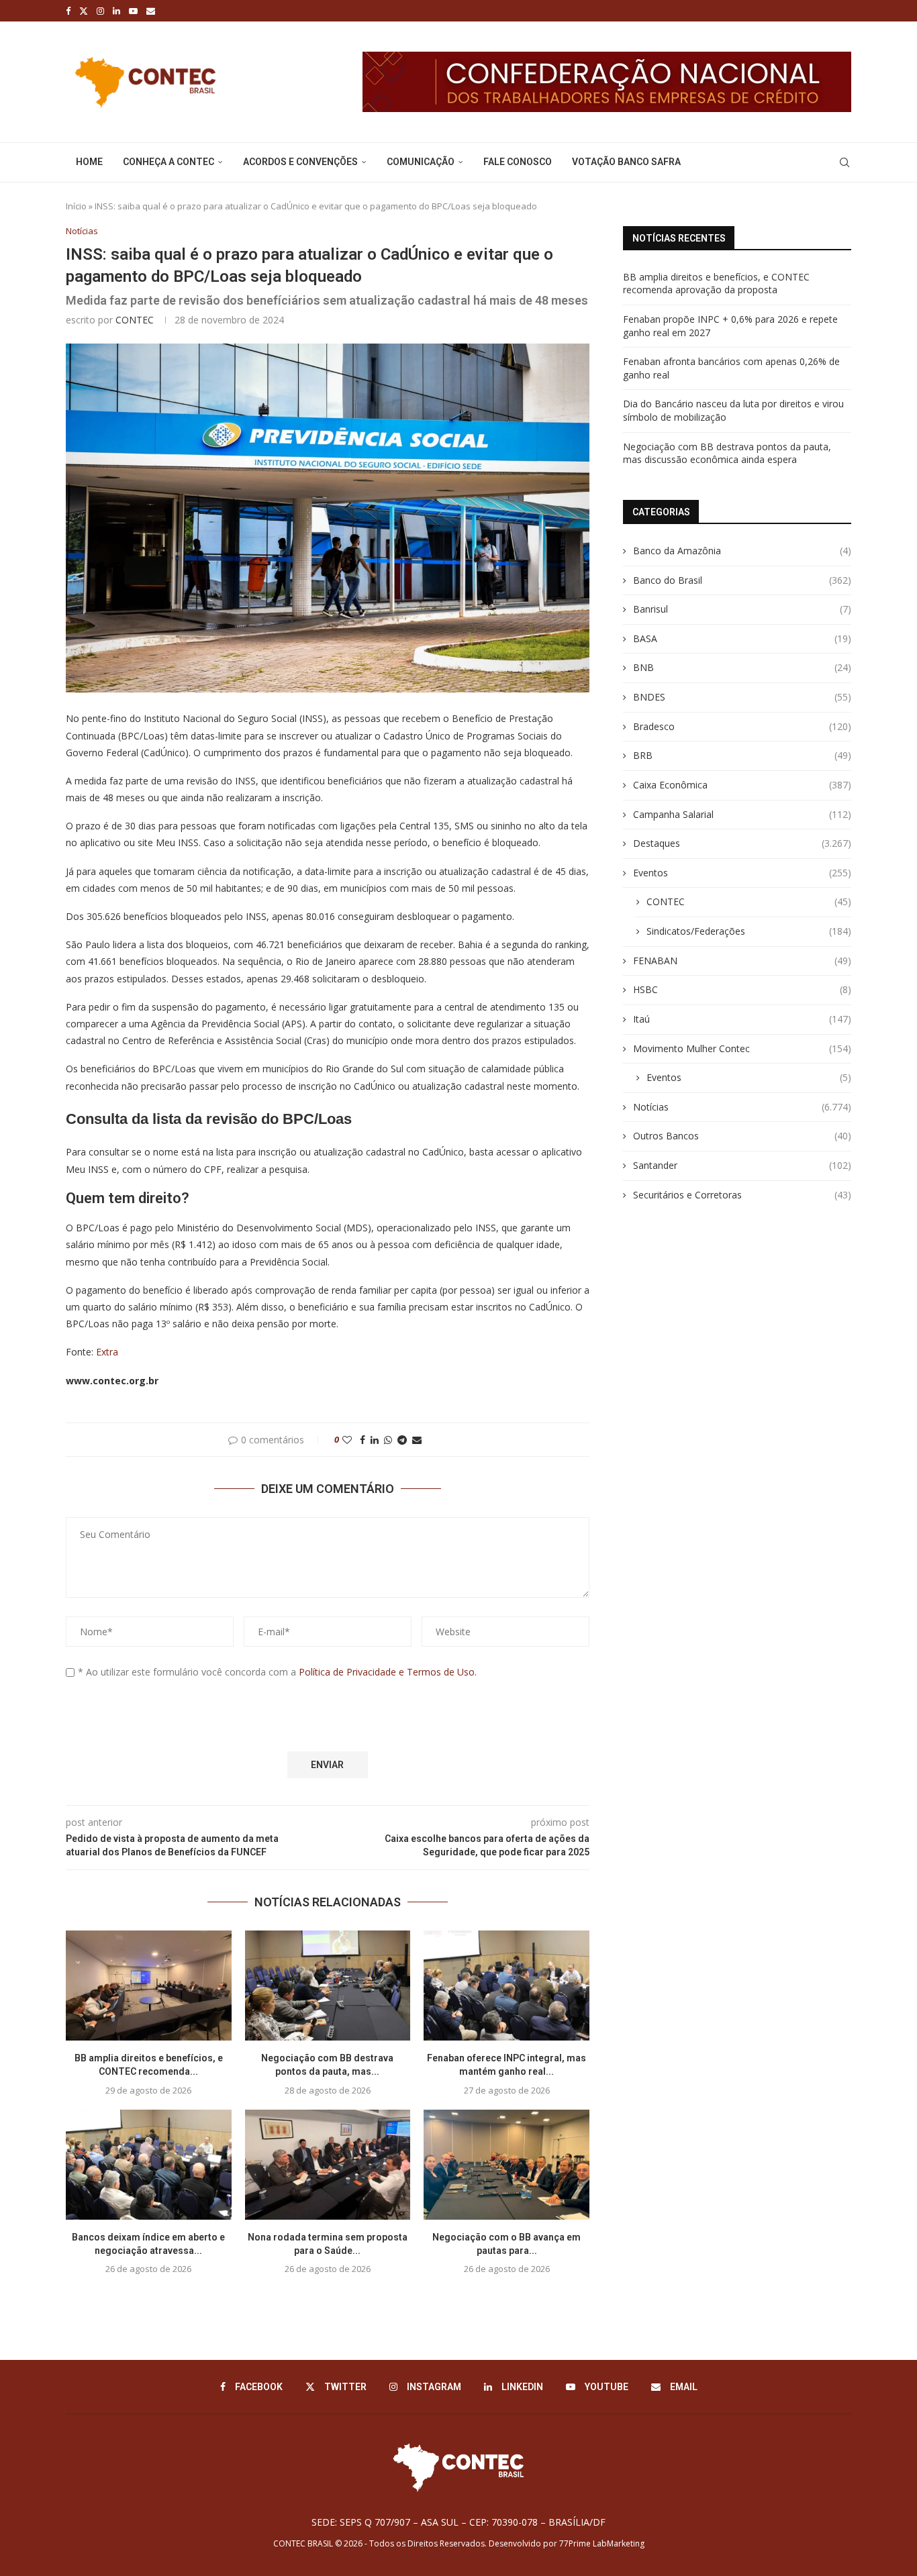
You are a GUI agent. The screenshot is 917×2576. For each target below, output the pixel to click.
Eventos (742, 873)
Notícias (742, 1107)
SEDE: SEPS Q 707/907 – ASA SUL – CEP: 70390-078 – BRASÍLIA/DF (458, 2522)
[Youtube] (133, 11)
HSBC (742, 989)
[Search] (844, 162)
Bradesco (742, 726)
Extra (107, 1352)
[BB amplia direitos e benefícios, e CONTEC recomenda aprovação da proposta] (149, 1986)
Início (76, 206)
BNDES (742, 697)
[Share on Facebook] (363, 1440)
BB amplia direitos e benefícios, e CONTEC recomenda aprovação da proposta (716, 284)
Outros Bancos (742, 1136)
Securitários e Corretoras (742, 1195)
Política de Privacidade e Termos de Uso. (388, 1672)
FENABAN (742, 961)
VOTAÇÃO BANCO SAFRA (626, 162)
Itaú (742, 1019)
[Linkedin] (116, 11)
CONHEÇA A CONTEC (168, 162)
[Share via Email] (417, 1440)
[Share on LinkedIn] (375, 1440)
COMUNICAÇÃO (421, 162)
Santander (742, 1165)
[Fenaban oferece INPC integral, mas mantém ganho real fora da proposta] (506, 1986)
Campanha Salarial (742, 814)
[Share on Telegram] (402, 1440)
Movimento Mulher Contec (742, 1048)
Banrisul (742, 609)
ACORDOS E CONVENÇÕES (300, 162)
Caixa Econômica (742, 785)
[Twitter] (84, 11)
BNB (742, 667)
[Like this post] (347, 1440)
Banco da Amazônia (742, 551)
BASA (742, 638)
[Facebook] (68, 11)
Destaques (742, 843)
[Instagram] (100, 11)
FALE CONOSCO (518, 162)
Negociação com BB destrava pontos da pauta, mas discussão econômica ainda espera (727, 453)
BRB (742, 755)
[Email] (151, 11)
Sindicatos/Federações (749, 931)
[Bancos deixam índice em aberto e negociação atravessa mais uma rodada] (149, 2165)
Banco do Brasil (742, 580)
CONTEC (135, 320)
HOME (89, 162)
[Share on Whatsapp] (388, 1440)
